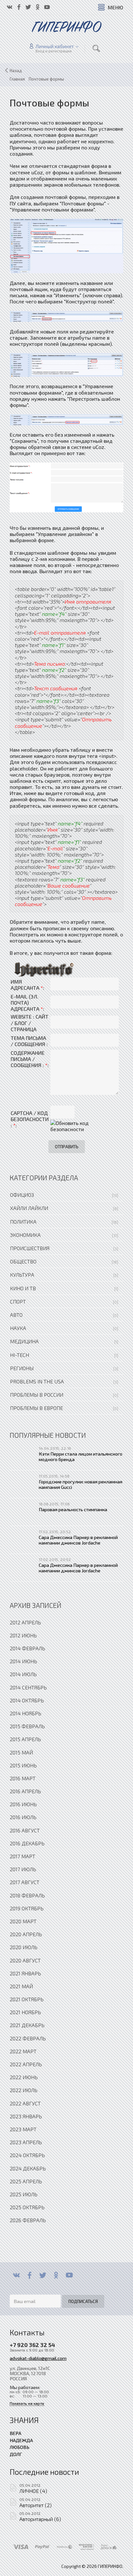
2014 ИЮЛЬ (23, 1674)
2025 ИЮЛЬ (24, 2194)
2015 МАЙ (21, 1752)
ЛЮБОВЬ (20, 2447)
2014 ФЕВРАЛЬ (27, 1648)
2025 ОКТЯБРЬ (27, 2207)
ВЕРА (15, 2433)
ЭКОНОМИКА (25, 1235)
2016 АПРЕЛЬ (25, 1791)
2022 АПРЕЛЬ (26, 2064)
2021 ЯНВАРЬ (25, 1973)
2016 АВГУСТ (25, 1830)
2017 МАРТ (22, 1856)
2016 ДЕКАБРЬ (27, 1843)
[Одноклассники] (56, 2275)
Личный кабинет (55, 46)
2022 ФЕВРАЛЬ (28, 2038)
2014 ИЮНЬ (23, 1661)
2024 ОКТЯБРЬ (27, 2155)
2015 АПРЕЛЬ (25, 1739)
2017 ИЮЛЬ (23, 1869)
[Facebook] (30, 2275)
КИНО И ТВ (23, 1288)
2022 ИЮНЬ (24, 2077)
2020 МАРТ (23, 1921)
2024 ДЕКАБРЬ (28, 2168)
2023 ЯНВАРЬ (26, 2116)
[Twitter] (43, 2275)
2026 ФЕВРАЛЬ (28, 2220)
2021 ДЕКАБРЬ (27, 2025)
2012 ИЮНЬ (23, 1635)
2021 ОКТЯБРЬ (27, 1999)
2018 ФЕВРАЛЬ (27, 1895)
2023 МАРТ (23, 2129)
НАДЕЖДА (21, 2440)
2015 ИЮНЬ (23, 1765)
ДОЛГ (16, 2454)
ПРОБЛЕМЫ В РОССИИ (37, 1395)
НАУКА (18, 1328)
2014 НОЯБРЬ (26, 1713)
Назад (16, 71)
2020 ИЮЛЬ (24, 1947)
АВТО (16, 1315)
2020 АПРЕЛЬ (26, 1934)
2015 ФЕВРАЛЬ (27, 1726)
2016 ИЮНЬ (23, 1804)
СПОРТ (18, 1301)
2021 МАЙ (21, 1986)
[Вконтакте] (16, 2275)
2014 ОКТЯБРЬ (27, 1700)
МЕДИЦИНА (24, 1341)
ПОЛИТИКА (23, 1222)
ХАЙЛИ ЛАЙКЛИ (29, 1208)
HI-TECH (20, 1355)
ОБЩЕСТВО (23, 1261)
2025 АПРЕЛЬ (26, 2181)
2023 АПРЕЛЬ (26, 2142)
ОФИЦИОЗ (22, 1195)
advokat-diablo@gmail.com (38, 2358)
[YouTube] (69, 2275)
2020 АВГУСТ (25, 1960)
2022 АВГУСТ (25, 2103)
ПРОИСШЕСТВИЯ (30, 1248)
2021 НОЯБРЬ (25, 2012)
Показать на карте (27, 2403)
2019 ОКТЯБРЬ (27, 1908)
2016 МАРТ (23, 1778)
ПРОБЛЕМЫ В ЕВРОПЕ (36, 1408)
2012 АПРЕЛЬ (25, 1622)
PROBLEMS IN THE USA (37, 1381)
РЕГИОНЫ (22, 1368)
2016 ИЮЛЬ (23, 1817)
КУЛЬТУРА (22, 1275)
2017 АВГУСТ (25, 1882)
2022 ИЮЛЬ (24, 2090)
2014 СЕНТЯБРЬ (28, 1687)
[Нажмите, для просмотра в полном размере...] (66, 245)
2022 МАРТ (23, 2051)
